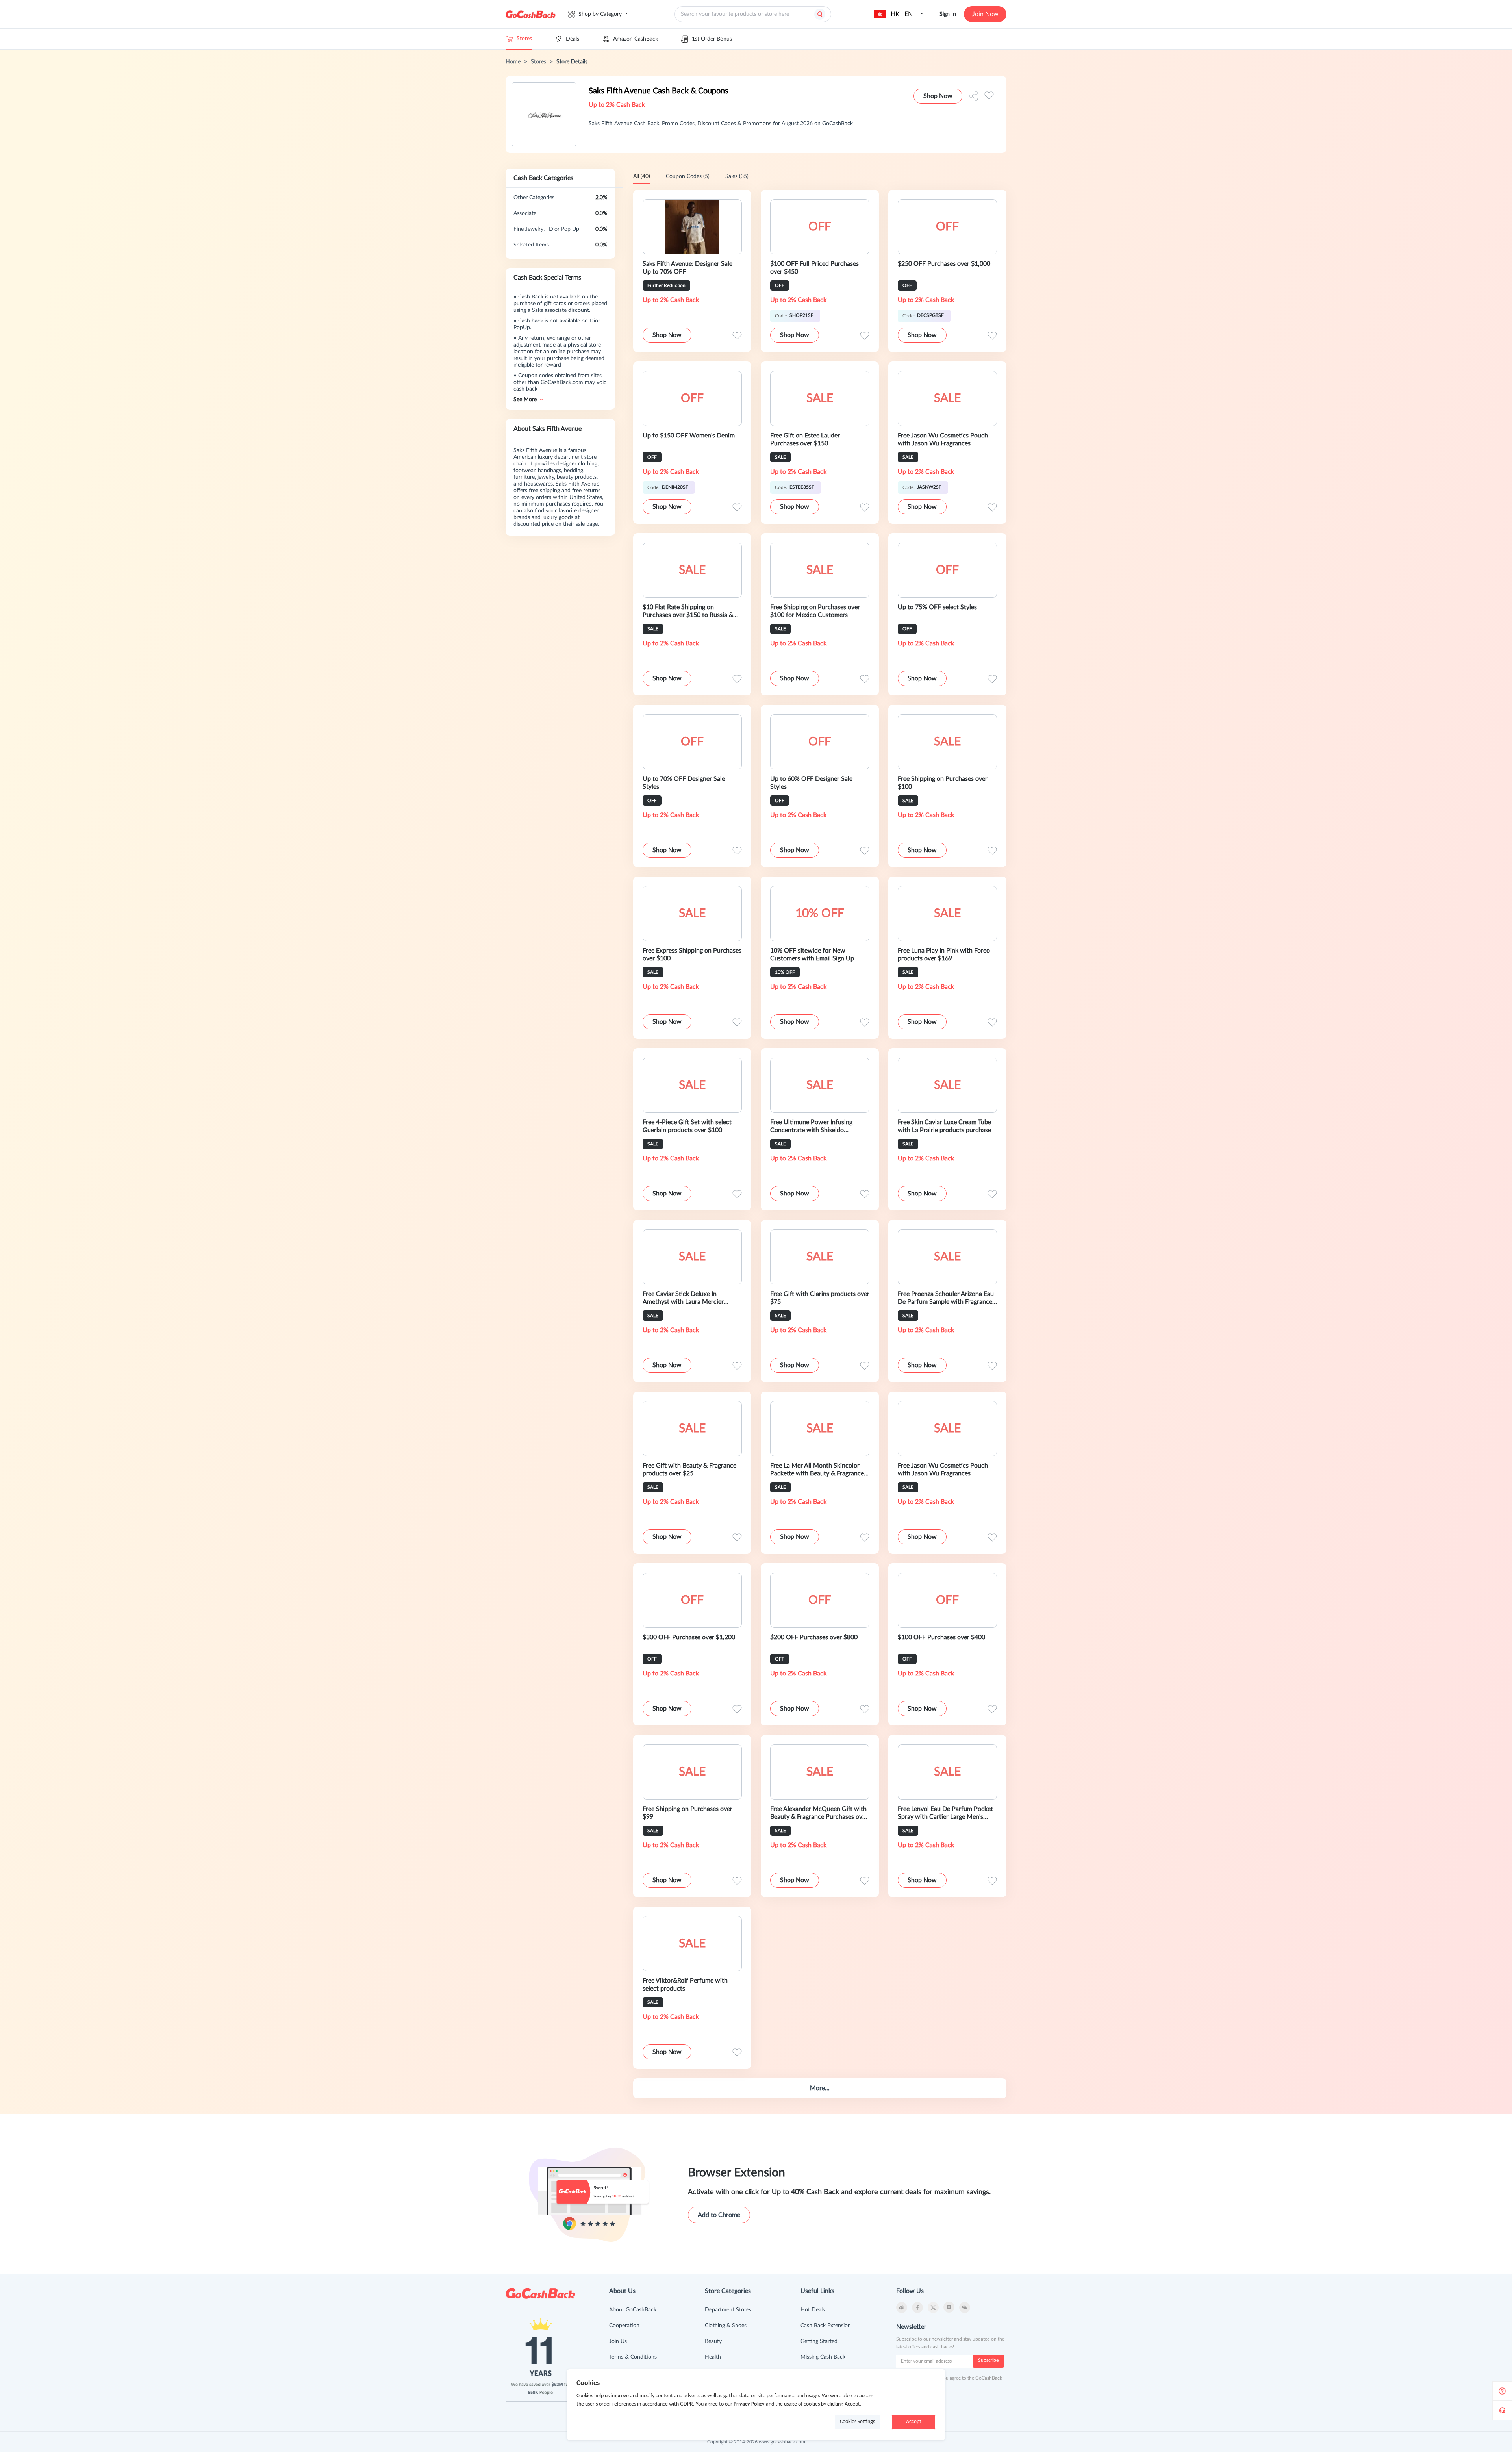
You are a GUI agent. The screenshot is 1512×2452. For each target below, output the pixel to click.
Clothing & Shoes (726, 2326)
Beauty (713, 2341)
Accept (914, 2422)
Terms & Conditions (633, 2357)
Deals (573, 39)
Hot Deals (813, 2310)
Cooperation (624, 2326)
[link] (513, 62)
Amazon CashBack (636, 39)
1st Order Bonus (712, 39)
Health (713, 2357)
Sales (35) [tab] (737, 176)
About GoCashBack (633, 2310)
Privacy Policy (749, 2404)
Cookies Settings (857, 2422)
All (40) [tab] (642, 176)
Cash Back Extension (826, 2326)
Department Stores (728, 2310)
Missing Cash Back (823, 2357)
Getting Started (819, 2341)
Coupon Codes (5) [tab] (688, 176)
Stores (524, 39)
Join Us (618, 2341)
